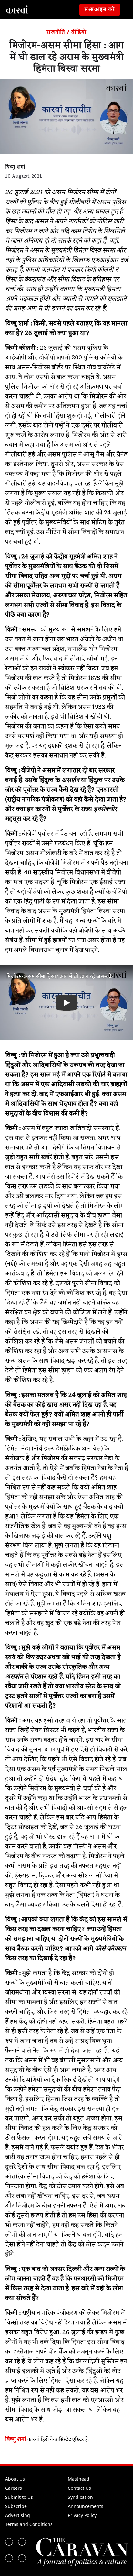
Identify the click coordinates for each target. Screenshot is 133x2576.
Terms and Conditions (29, 2524)
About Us (15, 2479)
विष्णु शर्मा (16, 2439)
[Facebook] (9, 2542)
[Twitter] (22, 2542)
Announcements (86, 2506)
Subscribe (16, 2506)
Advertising (18, 2515)
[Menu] (128, 10)
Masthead (79, 2479)
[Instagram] (9, 2558)
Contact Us (79, 2488)
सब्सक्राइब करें (100, 10)
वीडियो (79, 32)
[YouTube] (22, 2558)
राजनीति (56, 32)
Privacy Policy (82, 2515)
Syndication (80, 2497)
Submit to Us (19, 2497)
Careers (14, 2488)
